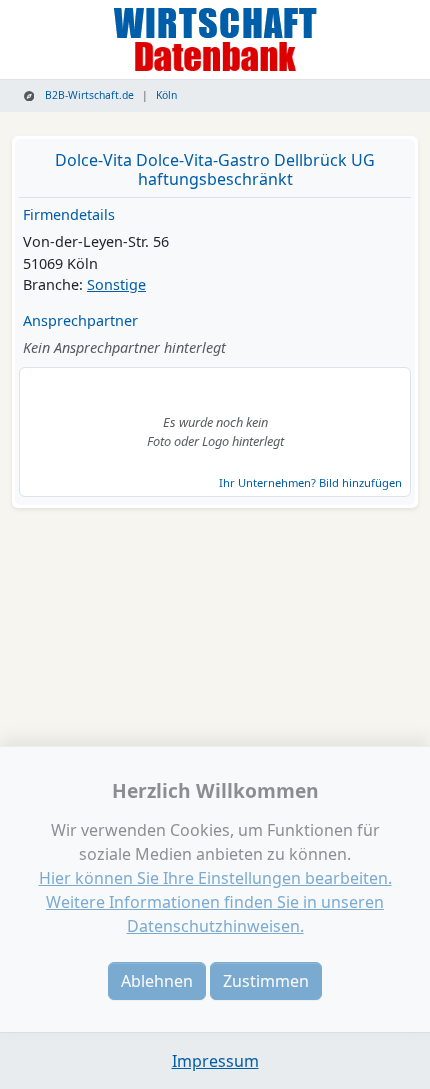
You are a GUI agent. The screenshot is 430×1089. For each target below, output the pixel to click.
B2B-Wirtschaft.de (88, 95)
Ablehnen (157, 981)
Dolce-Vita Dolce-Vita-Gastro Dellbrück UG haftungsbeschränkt (215, 169)
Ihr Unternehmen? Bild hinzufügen (310, 482)
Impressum (215, 1061)
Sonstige (116, 284)
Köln (166, 95)
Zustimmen (266, 981)
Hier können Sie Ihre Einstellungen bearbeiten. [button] (215, 878)
